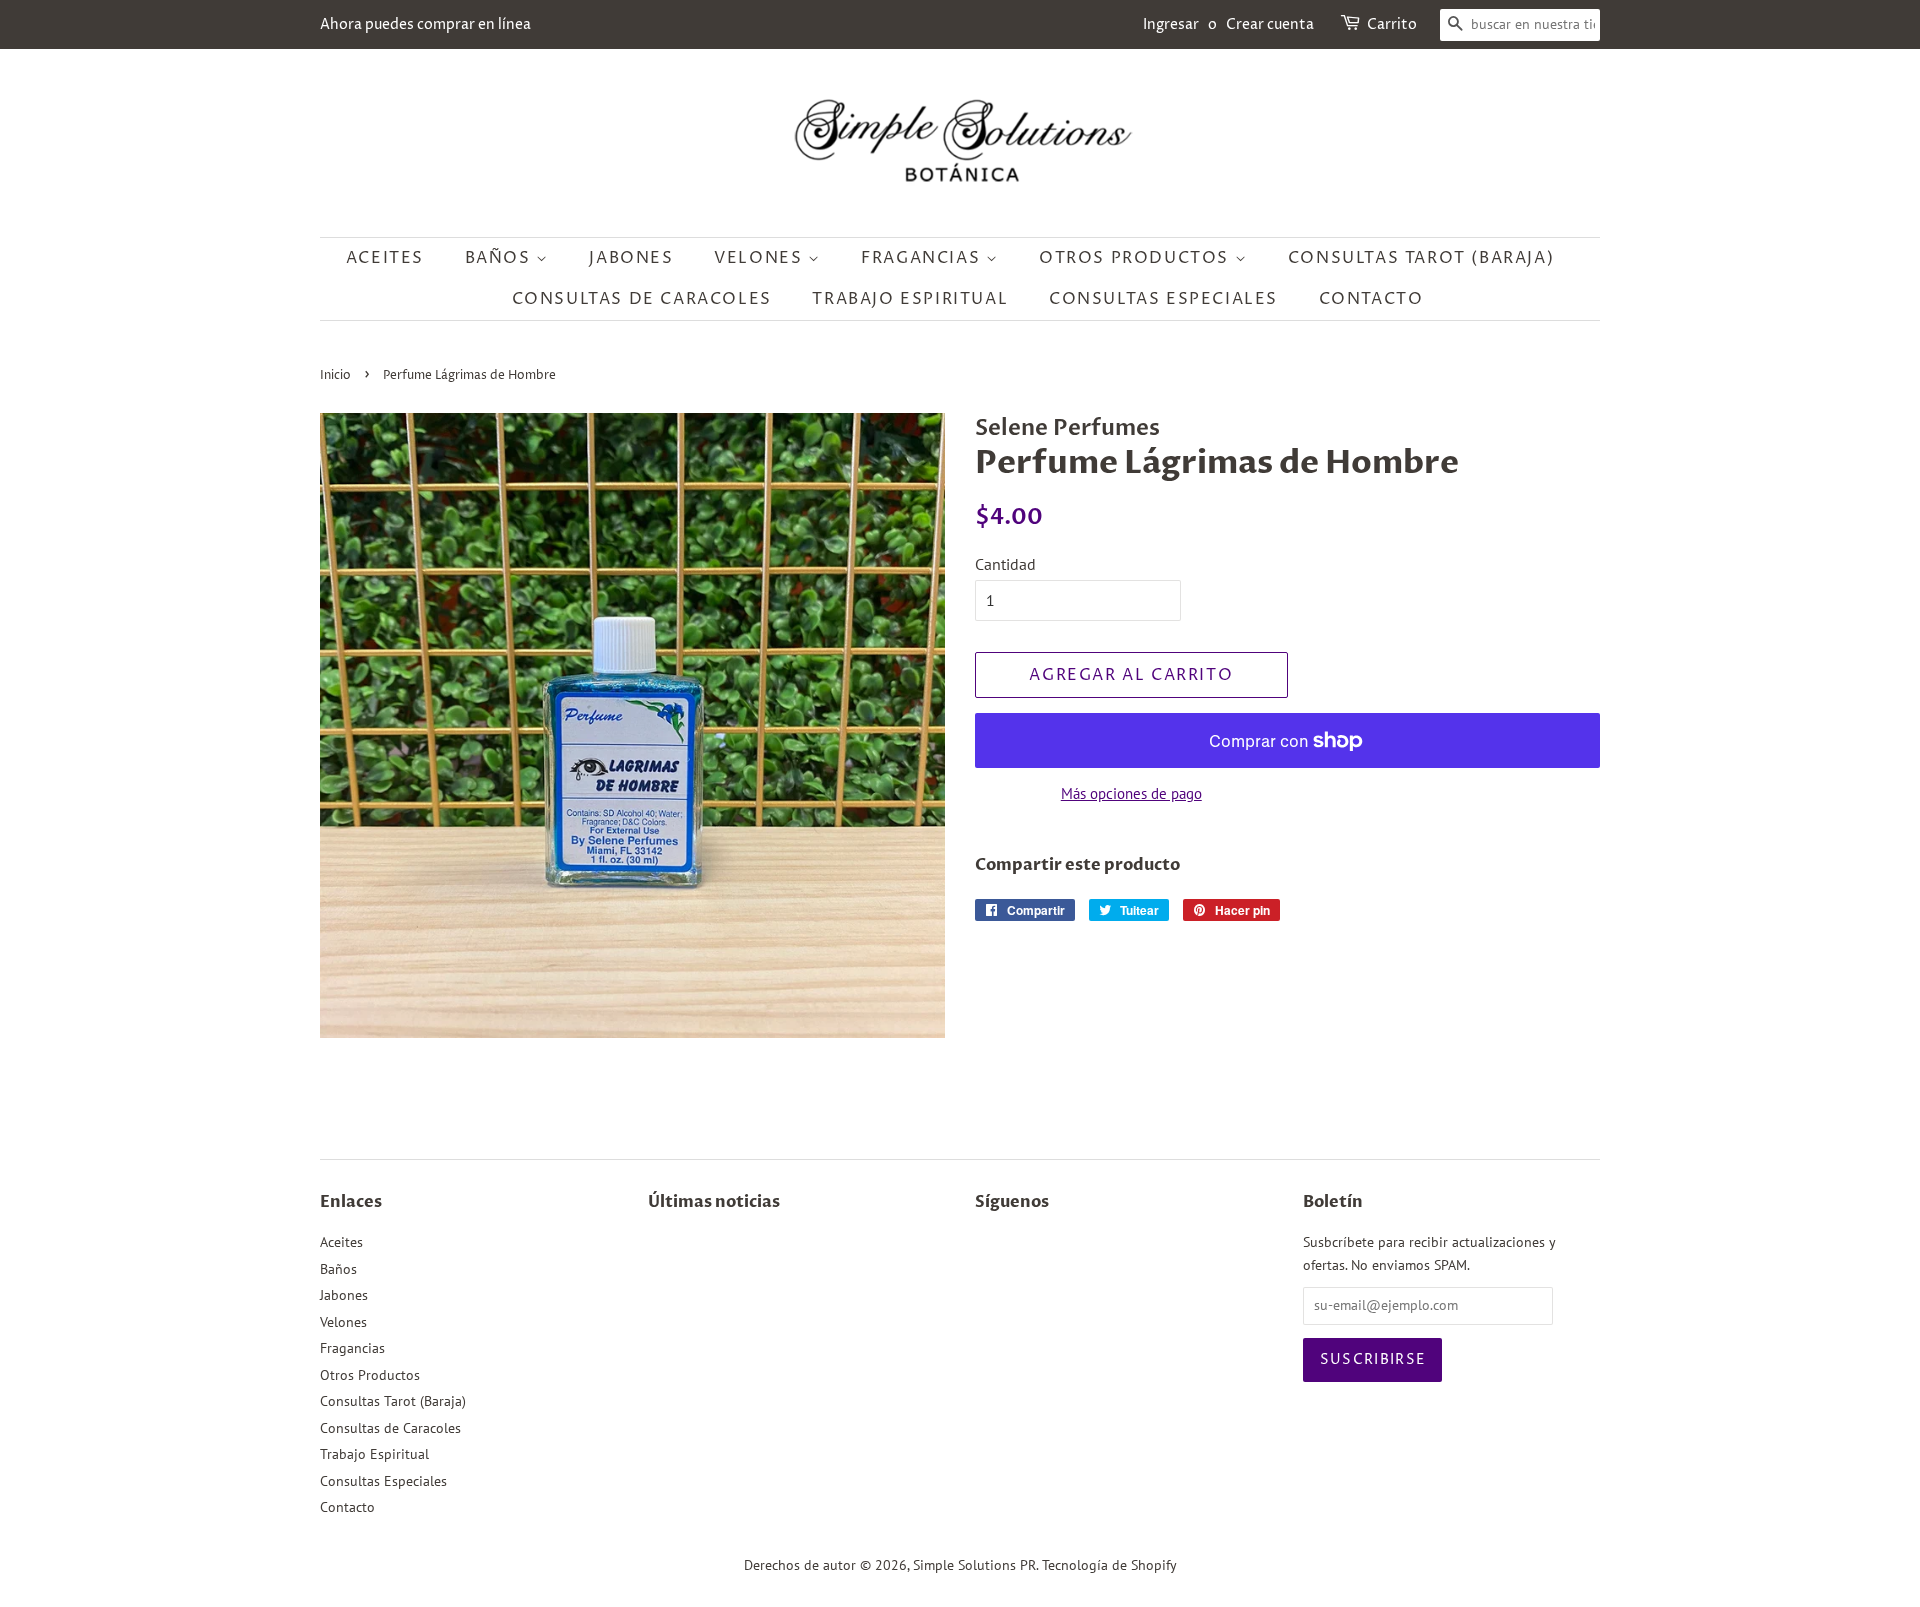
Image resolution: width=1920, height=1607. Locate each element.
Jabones (631, 258)
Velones (761, 258)
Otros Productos (1137, 258)
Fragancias (923, 258)
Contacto (1371, 299)
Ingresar (1171, 24)
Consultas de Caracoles (642, 299)
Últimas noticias (714, 1202)
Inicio (335, 375)
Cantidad (1005, 564)
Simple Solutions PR (974, 1565)
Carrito (1392, 24)
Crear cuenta (1270, 24)
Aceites (385, 258)
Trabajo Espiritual (910, 299)
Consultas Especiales (1163, 299)
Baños (501, 258)
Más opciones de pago (1131, 793)
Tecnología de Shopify (1109, 1565)
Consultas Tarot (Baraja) (1421, 258)
